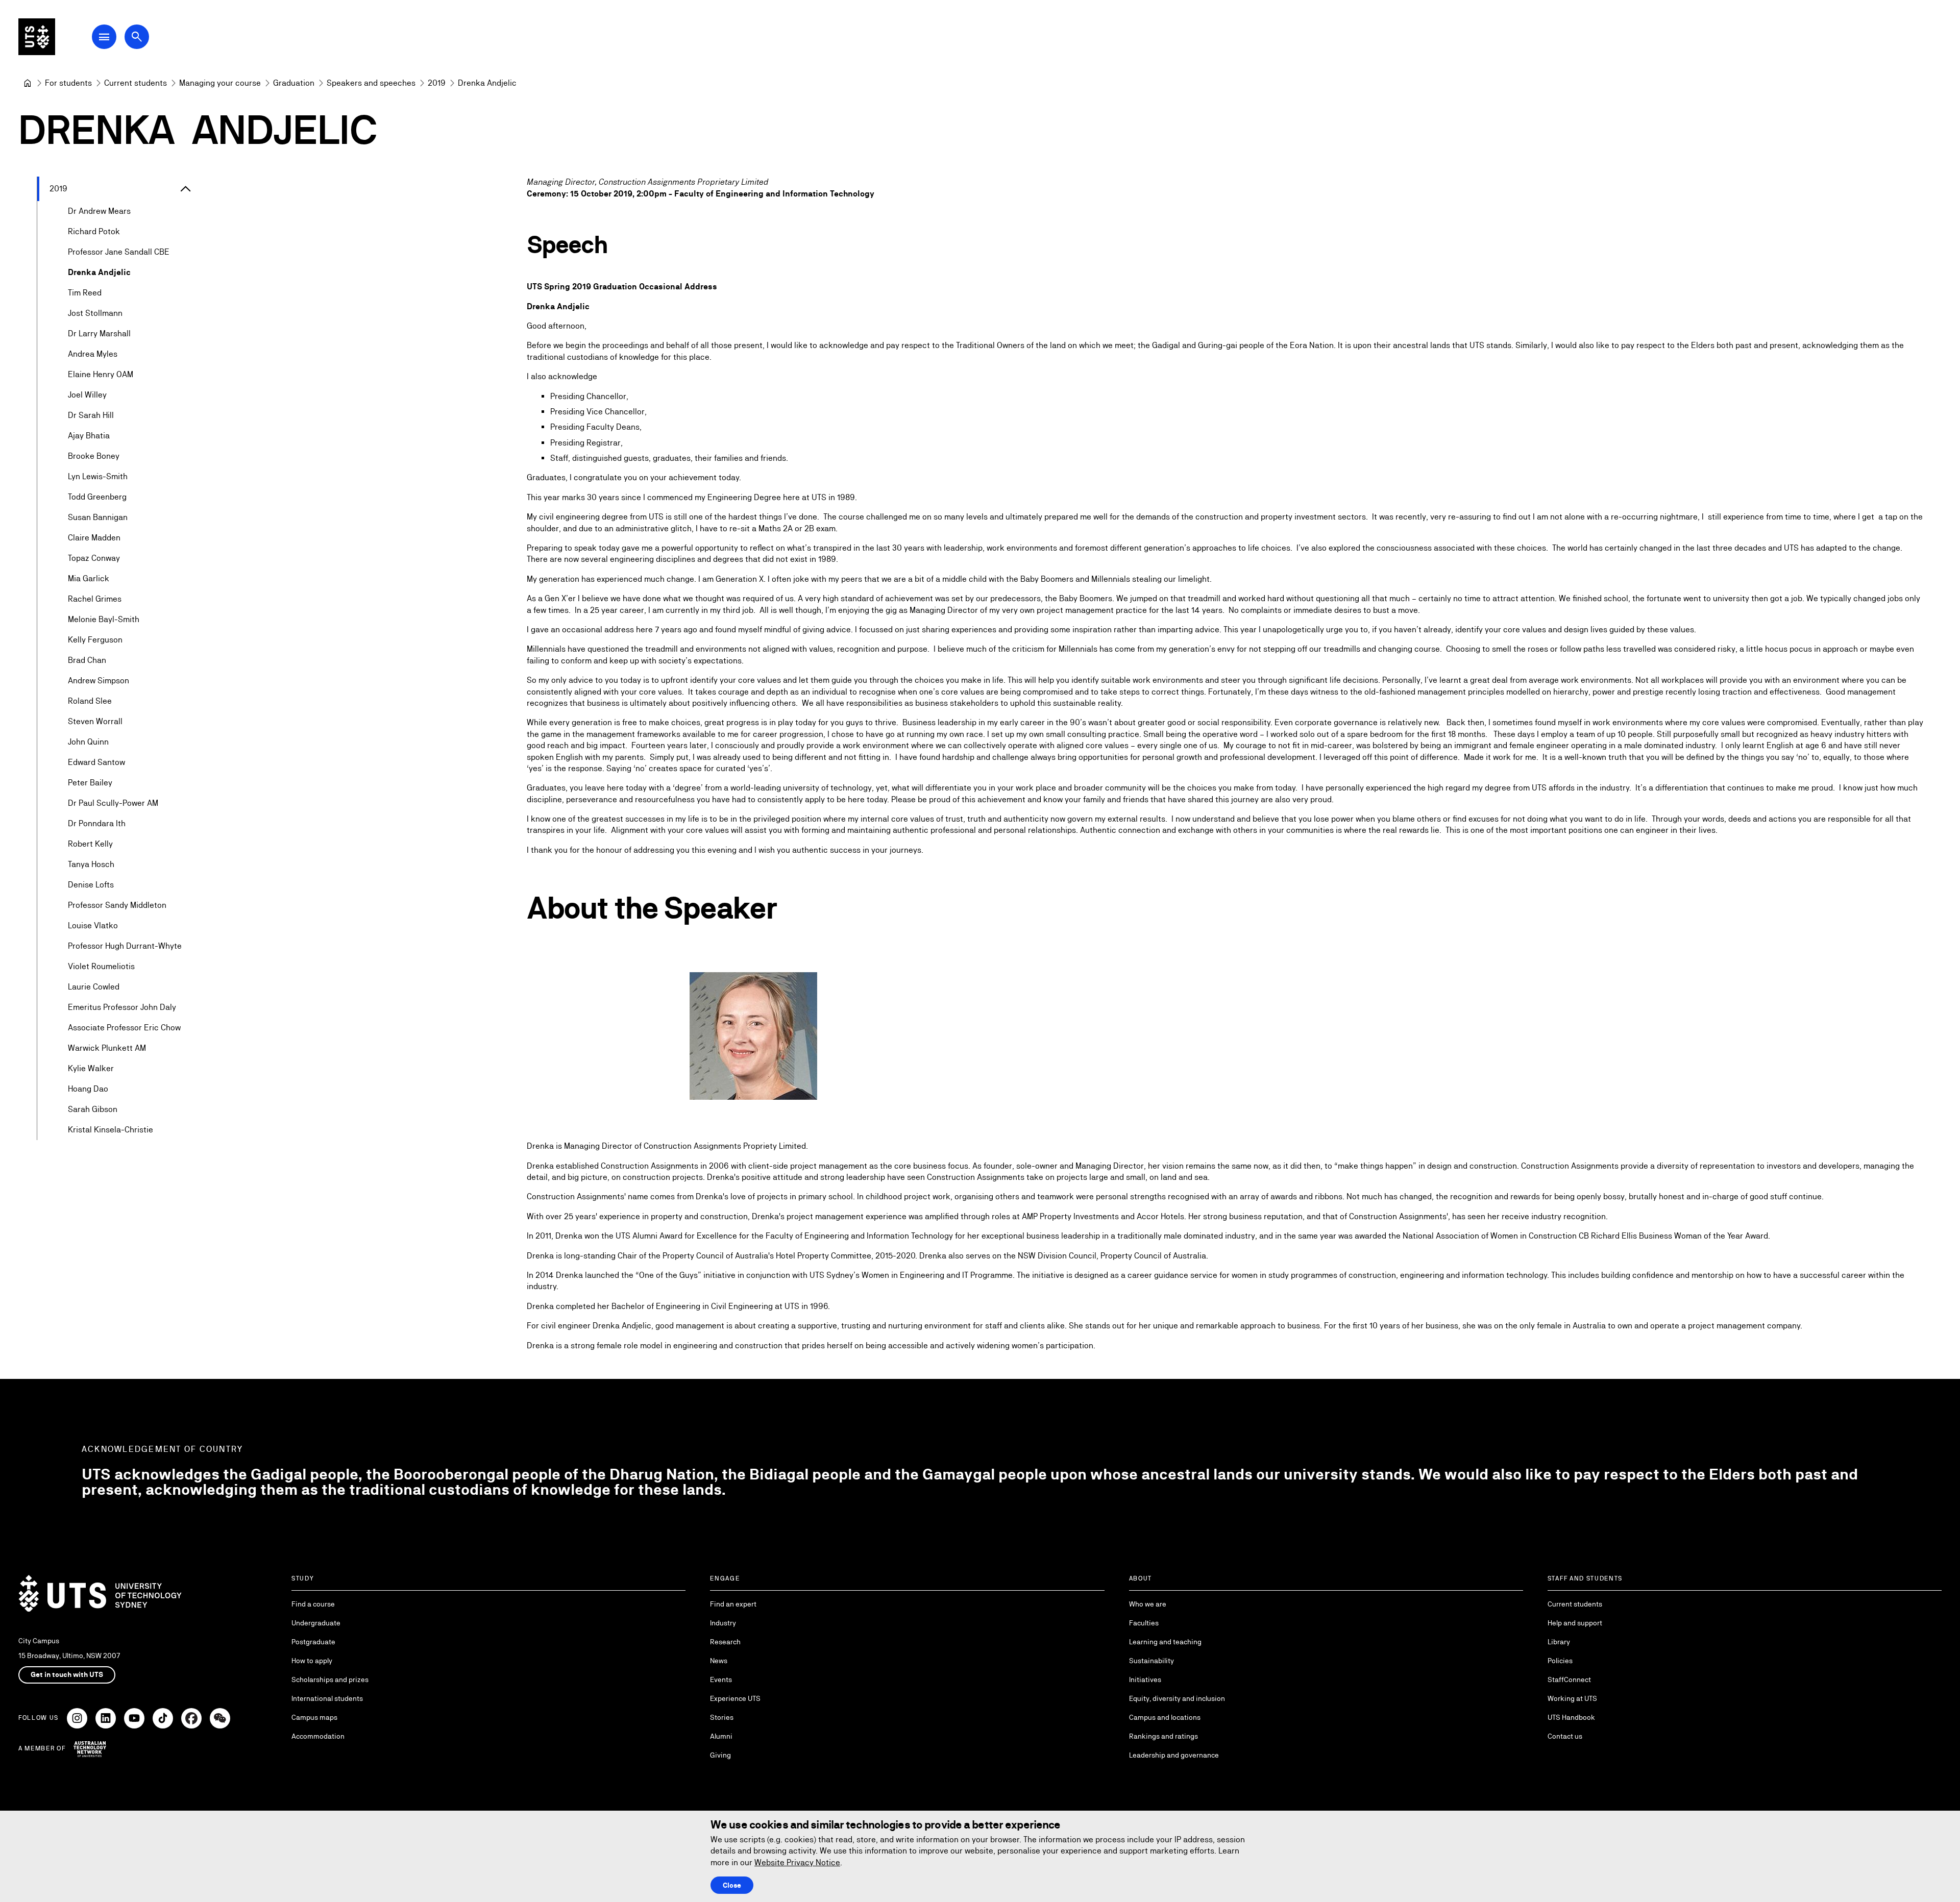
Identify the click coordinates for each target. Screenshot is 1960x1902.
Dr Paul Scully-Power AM (113, 803)
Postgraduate (313, 1642)
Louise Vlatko (93, 925)
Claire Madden (94, 538)
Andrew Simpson (99, 681)
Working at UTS (1572, 1698)
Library (1559, 1642)
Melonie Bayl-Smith (104, 619)
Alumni (721, 1736)
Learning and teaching (1165, 1642)
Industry (723, 1623)
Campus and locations (1165, 1717)
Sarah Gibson (93, 1109)
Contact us (1565, 1736)
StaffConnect (1569, 1679)
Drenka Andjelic (99, 272)
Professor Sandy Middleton (117, 905)
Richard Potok (94, 231)
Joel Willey (87, 395)
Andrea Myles (93, 354)
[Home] (28, 83)
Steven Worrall (95, 721)
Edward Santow (96, 762)
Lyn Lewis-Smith (98, 476)
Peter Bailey (90, 783)
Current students (1575, 1604)
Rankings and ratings (1163, 1736)
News (719, 1661)
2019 (58, 189)
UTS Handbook (1571, 1717)
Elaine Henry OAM (101, 374)
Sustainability (1151, 1661)
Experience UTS (735, 1698)
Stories (722, 1717)
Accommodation (318, 1736)
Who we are (1148, 1604)
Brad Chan (87, 660)
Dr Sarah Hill (91, 415)
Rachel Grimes (95, 599)
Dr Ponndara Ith (97, 823)
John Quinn (88, 742)
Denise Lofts (91, 885)
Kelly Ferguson (95, 640)
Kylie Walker (91, 1068)
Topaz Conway (94, 558)
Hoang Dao (88, 1089)
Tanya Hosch (91, 864)
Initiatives (1145, 1679)
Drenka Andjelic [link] (487, 83)
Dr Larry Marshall (99, 334)
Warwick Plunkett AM (107, 1048)
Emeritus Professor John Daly (122, 1007)
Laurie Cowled (94, 987)
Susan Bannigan (98, 517)
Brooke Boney (94, 456)
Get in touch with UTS (67, 1674)
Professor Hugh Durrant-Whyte (125, 946)
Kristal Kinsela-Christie (111, 1130)
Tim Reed (85, 293)
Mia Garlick (89, 578)
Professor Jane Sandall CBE (119, 252)
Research (725, 1642)
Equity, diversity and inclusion (1177, 1698)
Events (721, 1679)
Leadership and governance (1174, 1755)
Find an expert (733, 1604)
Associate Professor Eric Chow (124, 1028)
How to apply (312, 1661)
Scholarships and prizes (330, 1679)
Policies (1560, 1661)
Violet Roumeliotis (101, 966)
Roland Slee (90, 701)
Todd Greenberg (97, 497)
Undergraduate (316, 1623)
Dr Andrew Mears (99, 211)
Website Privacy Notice (797, 1862)
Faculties (1144, 1623)
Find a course (313, 1604)
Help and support (1575, 1623)
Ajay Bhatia (89, 436)
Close (732, 1885)
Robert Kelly (90, 844)
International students (327, 1698)
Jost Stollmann (95, 313)
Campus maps (314, 1717)
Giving (720, 1755)
